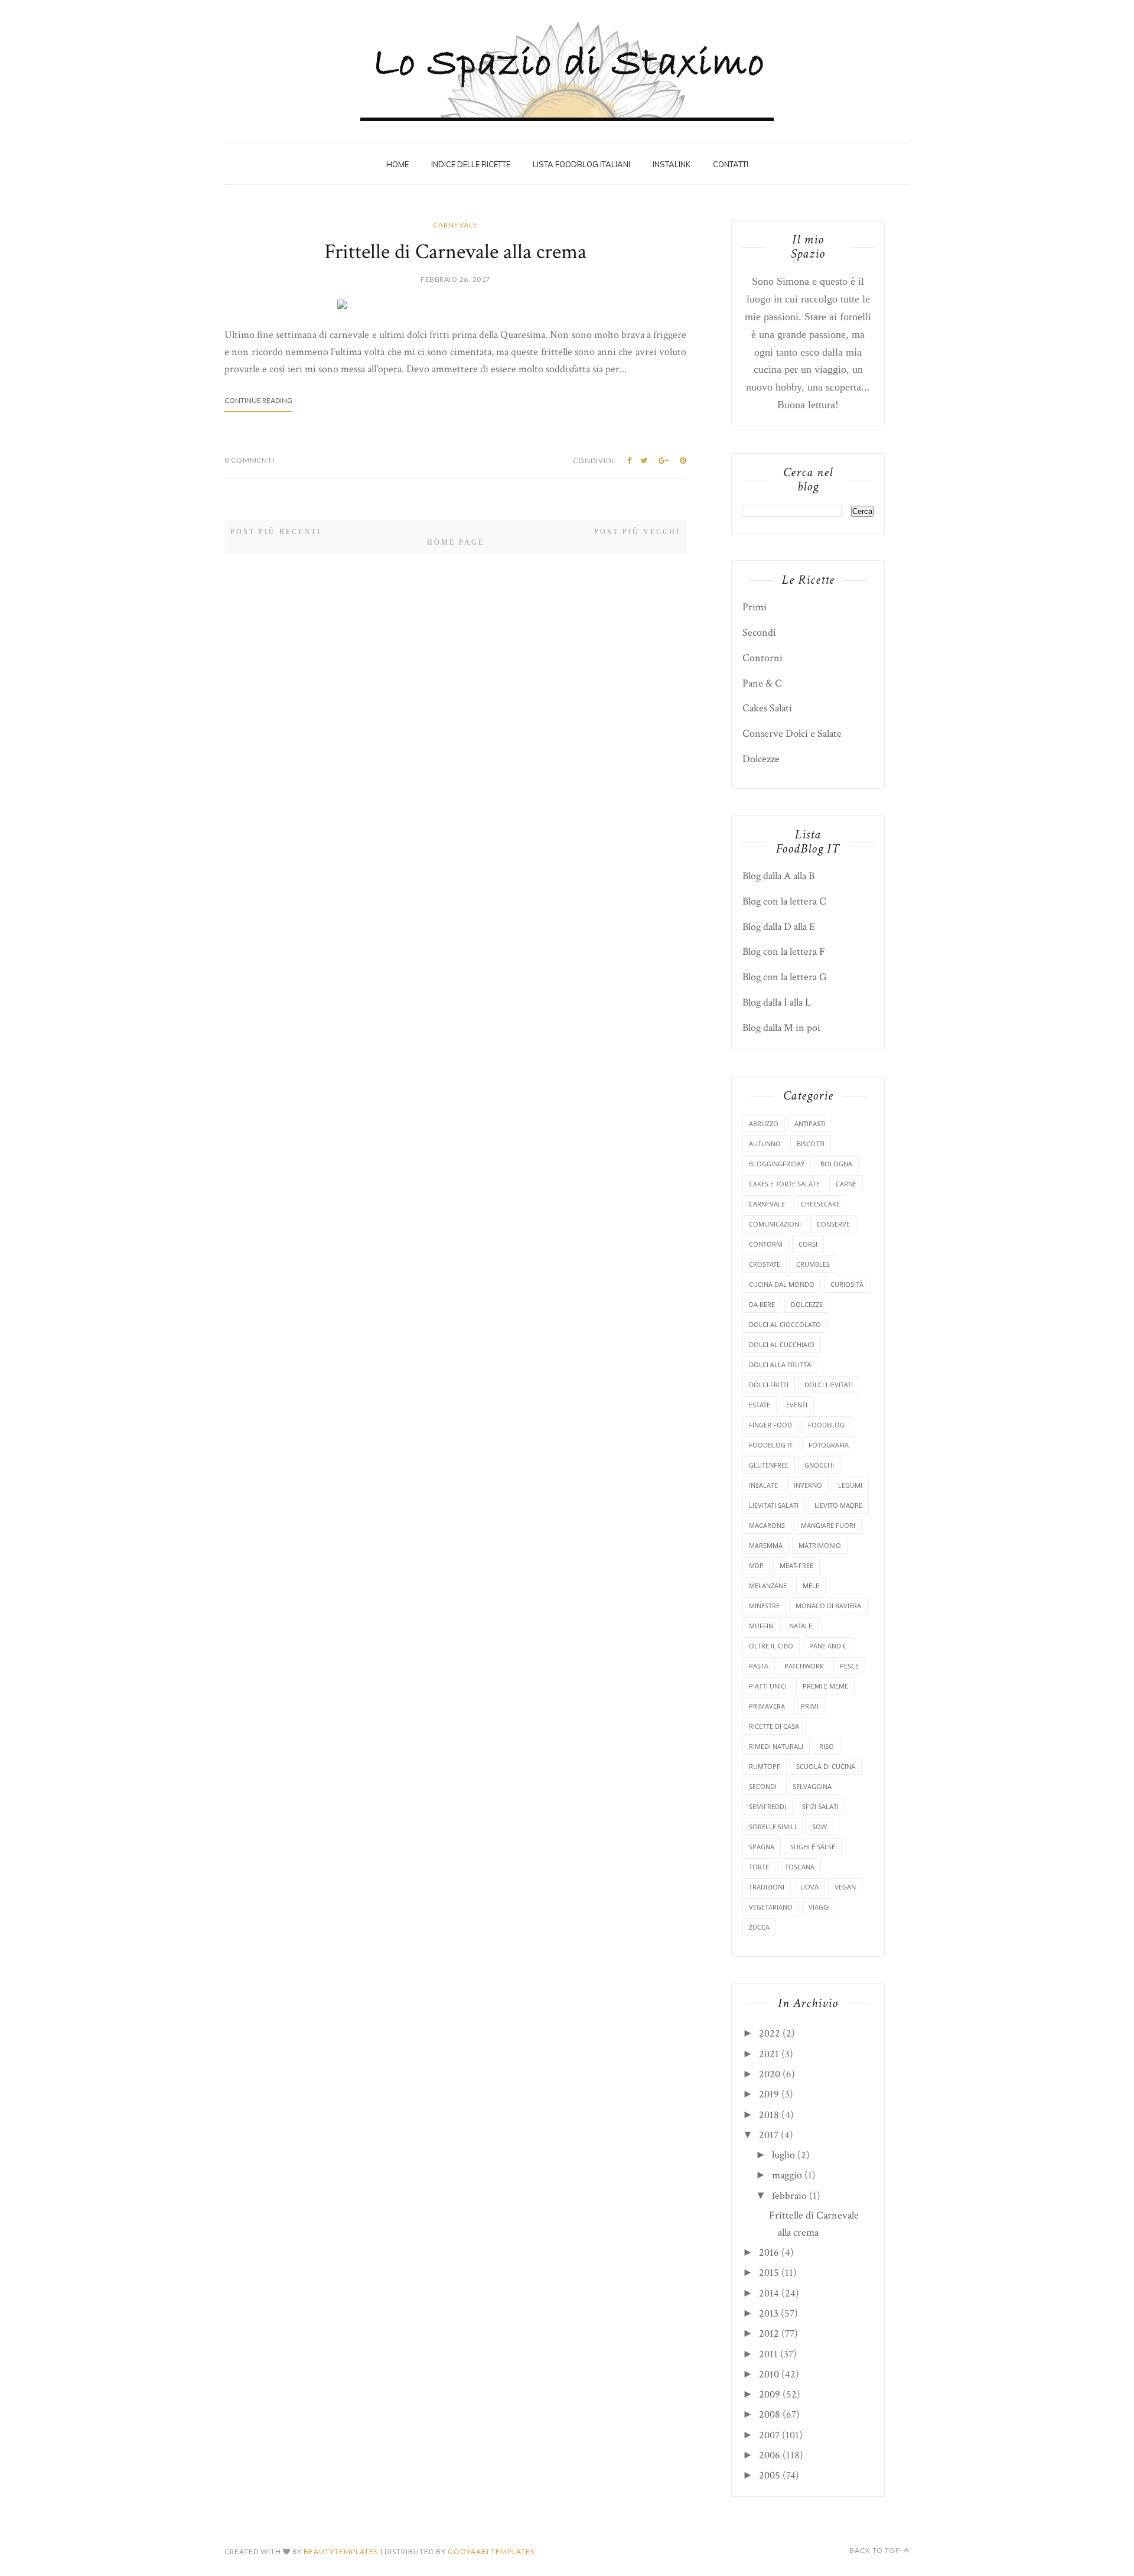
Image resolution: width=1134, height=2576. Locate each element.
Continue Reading (258, 400)
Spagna (762, 1847)
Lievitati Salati (774, 1505)
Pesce (849, 1666)
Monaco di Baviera (828, 1606)
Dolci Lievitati (829, 1385)
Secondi (759, 632)
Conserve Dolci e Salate (792, 734)
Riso (827, 1746)
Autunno (765, 1144)
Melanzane (768, 1585)
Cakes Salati (767, 708)
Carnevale (455, 225)
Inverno (808, 1485)
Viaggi (819, 1907)
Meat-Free (796, 1565)
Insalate (763, 1485)
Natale (801, 1626)
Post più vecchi (637, 532)
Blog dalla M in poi (781, 1028)
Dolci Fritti (769, 1385)
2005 (770, 2475)
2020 (770, 2074)
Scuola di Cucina (826, 1766)
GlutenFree (769, 1465)
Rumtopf (765, 1766)
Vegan (845, 1887)
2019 (769, 2094)
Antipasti (810, 1123)
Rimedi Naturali (776, 1746)
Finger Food (770, 1425)
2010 (769, 2374)
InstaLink (672, 164)
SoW (819, 1827)
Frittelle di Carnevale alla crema (455, 252)
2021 (769, 2054)
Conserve (833, 1224)
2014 (769, 2293)
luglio (783, 2155)
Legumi (850, 1485)
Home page (456, 542)
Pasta (759, 1666)
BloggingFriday (777, 1164)
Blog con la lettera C (784, 901)
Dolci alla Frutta (780, 1365)
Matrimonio (820, 1545)
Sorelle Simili (773, 1827)
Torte (759, 1867)
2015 (769, 2273)
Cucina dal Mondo (782, 1284)
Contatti (731, 164)
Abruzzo (764, 1123)
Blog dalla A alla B (778, 876)
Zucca (759, 1927)
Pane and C (828, 1646)
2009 (770, 2394)
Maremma (766, 1545)
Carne (846, 1184)
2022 (770, 2033)
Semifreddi (768, 1806)
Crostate (765, 1264)
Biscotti (811, 1144)
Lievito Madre (838, 1505)
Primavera (767, 1706)
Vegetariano (771, 1907)
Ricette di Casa (774, 1726)
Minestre (764, 1606)
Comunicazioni (775, 1224)
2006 (770, 2455)
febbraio (789, 2196)
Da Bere (762, 1304)
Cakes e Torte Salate (784, 1184)
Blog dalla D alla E (779, 927)
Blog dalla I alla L (777, 1002)
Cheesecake (820, 1204)
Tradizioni (767, 1887)
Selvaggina (812, 1786)
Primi (755, 607)
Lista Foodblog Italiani (581, 164)
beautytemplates (341, 2551)
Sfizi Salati (820, 1806)
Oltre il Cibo (771, 1646)
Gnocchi (819, 1465)
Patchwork (804, 1666)
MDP (756, 1565)
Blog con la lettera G (785, 977)
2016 (769, 2253)
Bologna (836, 1164)
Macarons (767, 1525)
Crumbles (813, 1264)
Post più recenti (276, 532)
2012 (769, 2333)
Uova (809, 1887)
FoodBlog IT (771, 1445)
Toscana (800, 1867)
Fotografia (829, 1445)
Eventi (797, 1405)
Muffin (761, 1626)
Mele (811, 1585)
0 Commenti (250, 460)
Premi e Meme (825, 1686)
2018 (769, 2115)
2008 (770, 2414)
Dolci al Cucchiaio (782, 1344)
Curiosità (847, 1284)
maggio (787, 2175)
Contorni (762, 658)
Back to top (876, 2550)
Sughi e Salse (813, 1847)
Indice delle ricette (471, 164)
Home (397, 164)
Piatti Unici (768, 1686)
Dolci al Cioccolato (785, 1324)
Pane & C (762, 683)
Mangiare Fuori (828, 1525)
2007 (769, 2435)
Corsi (808, 1244)
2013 (769, 2313)
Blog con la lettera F (784, 952)
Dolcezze (761, 759)
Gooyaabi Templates (491, 2551)
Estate (760, 1405)
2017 (769, 2135)
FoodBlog (826, 1425)
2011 (768, 2354)
